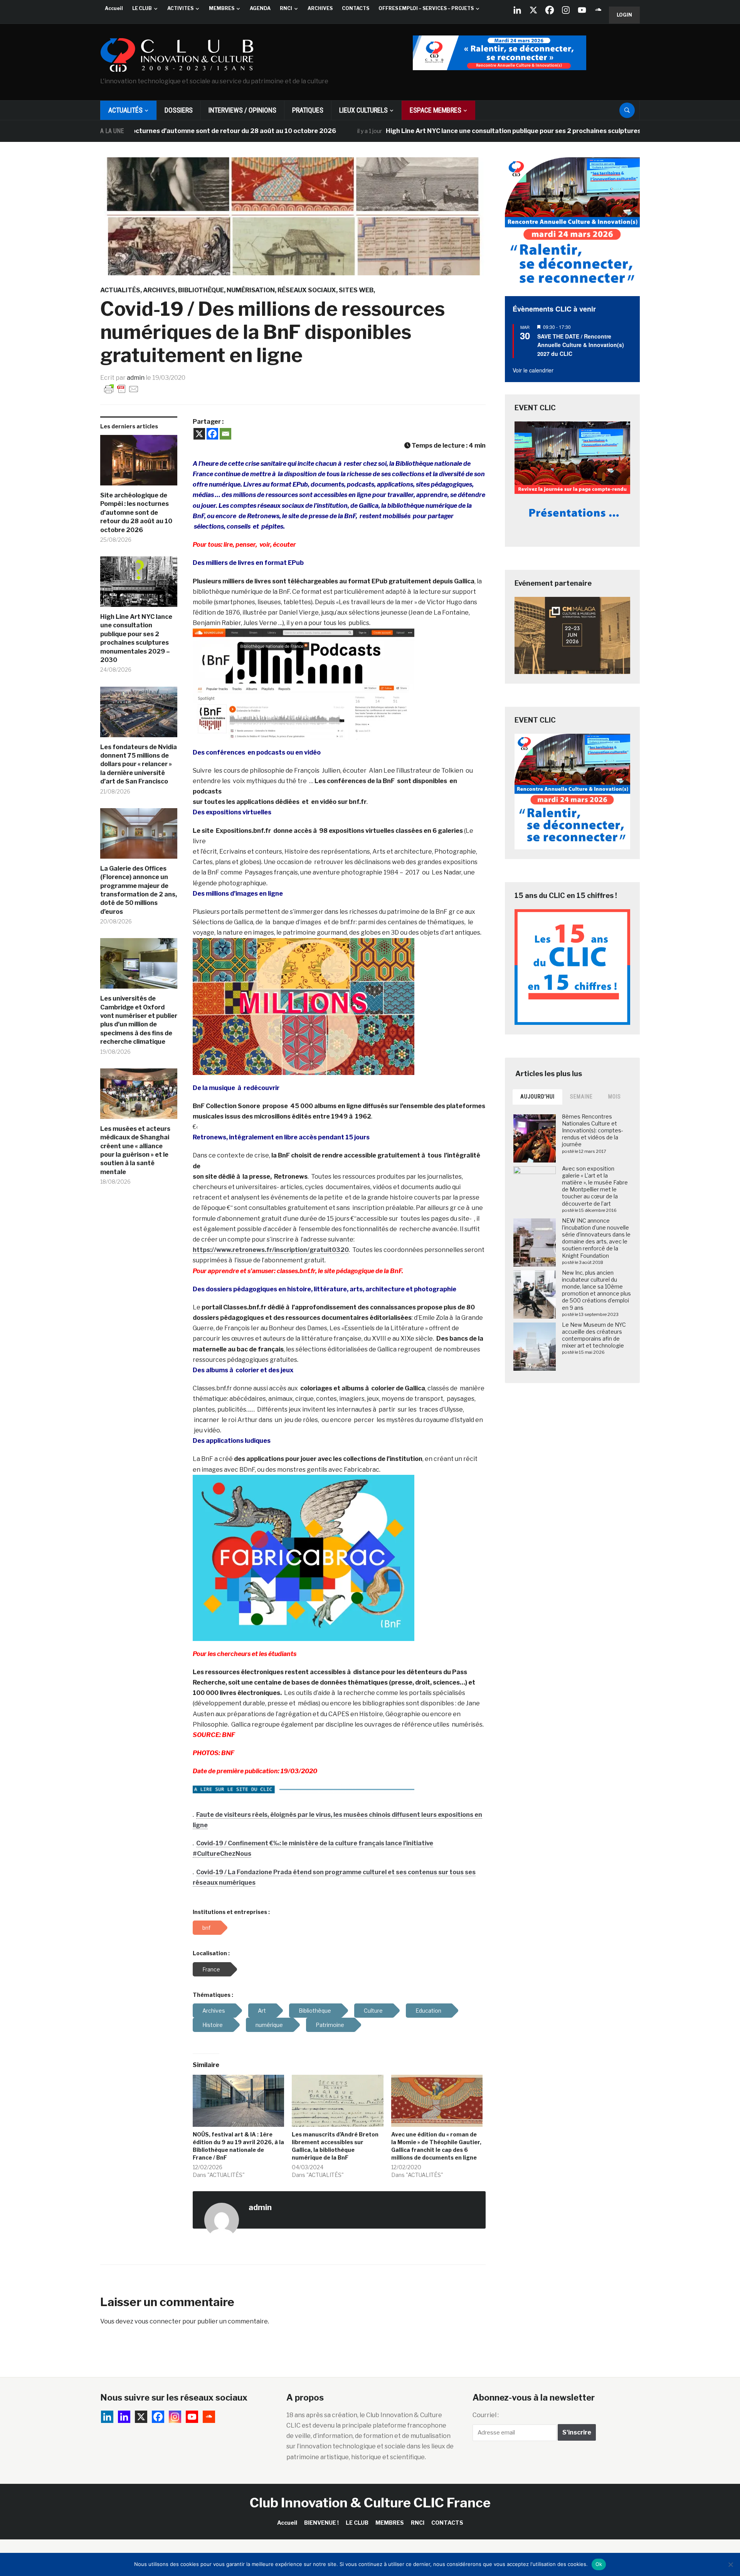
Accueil (114, 8)
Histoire (213, 2025)
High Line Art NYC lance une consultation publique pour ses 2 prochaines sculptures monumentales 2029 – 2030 (472, 131)
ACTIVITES (180, 8)
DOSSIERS (179, 110)
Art (262, 2011)
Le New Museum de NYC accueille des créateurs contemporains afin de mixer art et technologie (594, 1335)
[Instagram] (566, 10)
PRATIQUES (308, 110)
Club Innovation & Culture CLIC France (370, 2503)
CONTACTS (356, 8)
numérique (269, 2025)
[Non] (730, 2564)
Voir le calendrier (533, 370)
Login (624, 15)
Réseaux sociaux (307, 290)
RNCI (286, 8)
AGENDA (260, 8)
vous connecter (158, 2321)
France (211, 1969)
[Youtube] (582, 10)
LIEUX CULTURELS (363, 110)
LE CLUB (142, 8)
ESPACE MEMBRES (436, 110)
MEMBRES (222, 8)
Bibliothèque (201, 290)
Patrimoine (330, 2025)
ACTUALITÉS (125, 110)
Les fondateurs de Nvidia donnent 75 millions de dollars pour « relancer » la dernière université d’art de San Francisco (139, 764)
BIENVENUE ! (321, 2523)
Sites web (356, 290)
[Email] (225, 434)
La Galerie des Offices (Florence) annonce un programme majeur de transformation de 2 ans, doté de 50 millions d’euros (139, 890)
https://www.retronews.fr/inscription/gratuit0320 (271, 1250)
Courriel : (486, 2415)
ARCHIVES (320, 8)
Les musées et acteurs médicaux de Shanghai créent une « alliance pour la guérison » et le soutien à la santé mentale (135, 1150)
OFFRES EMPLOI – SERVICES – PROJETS (426, 8)
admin (136, 378)
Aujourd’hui (537, 1097)
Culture (373, 2011)
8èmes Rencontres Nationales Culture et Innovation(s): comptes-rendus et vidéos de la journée (593, 1130)
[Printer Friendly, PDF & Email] (121, 388)
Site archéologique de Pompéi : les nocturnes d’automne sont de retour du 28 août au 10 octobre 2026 (136, 513)
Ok (599, 2564)
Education (428, 2011)
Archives (159, 290)
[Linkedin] (124, 2417)
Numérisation (251, 290)
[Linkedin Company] (517, 10)
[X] (533, 10)
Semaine (581, 1097)
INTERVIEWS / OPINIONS (242, 110)
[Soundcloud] (598, 10)
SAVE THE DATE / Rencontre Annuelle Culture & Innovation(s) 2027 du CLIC (581, 345)
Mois (615, 1097)
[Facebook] (550, 10)
